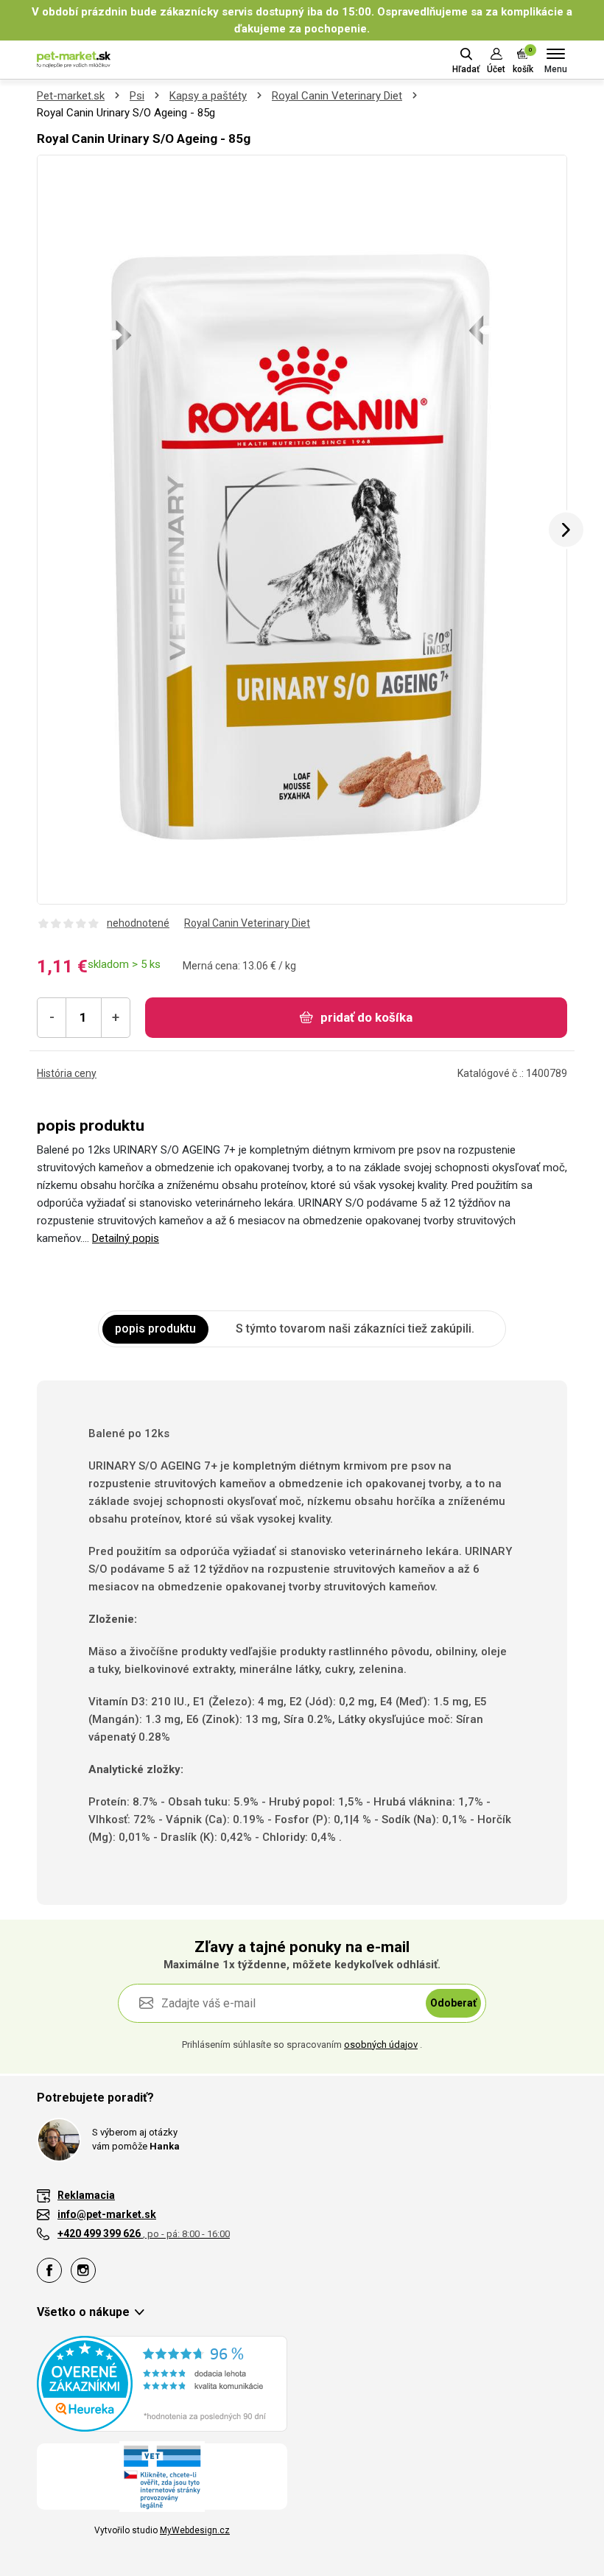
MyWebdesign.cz (195, 2530)
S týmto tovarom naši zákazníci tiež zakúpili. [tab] (355, 1329)
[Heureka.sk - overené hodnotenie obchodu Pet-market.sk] (162, 2383)
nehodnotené (138, 923)
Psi (137, 96)
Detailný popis (126, 1238)
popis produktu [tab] (155, 1329)
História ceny (67, 1073)
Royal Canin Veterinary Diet (337, 96)
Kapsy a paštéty (208, 96)
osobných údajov (381, 2045)
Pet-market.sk (71, 96)
